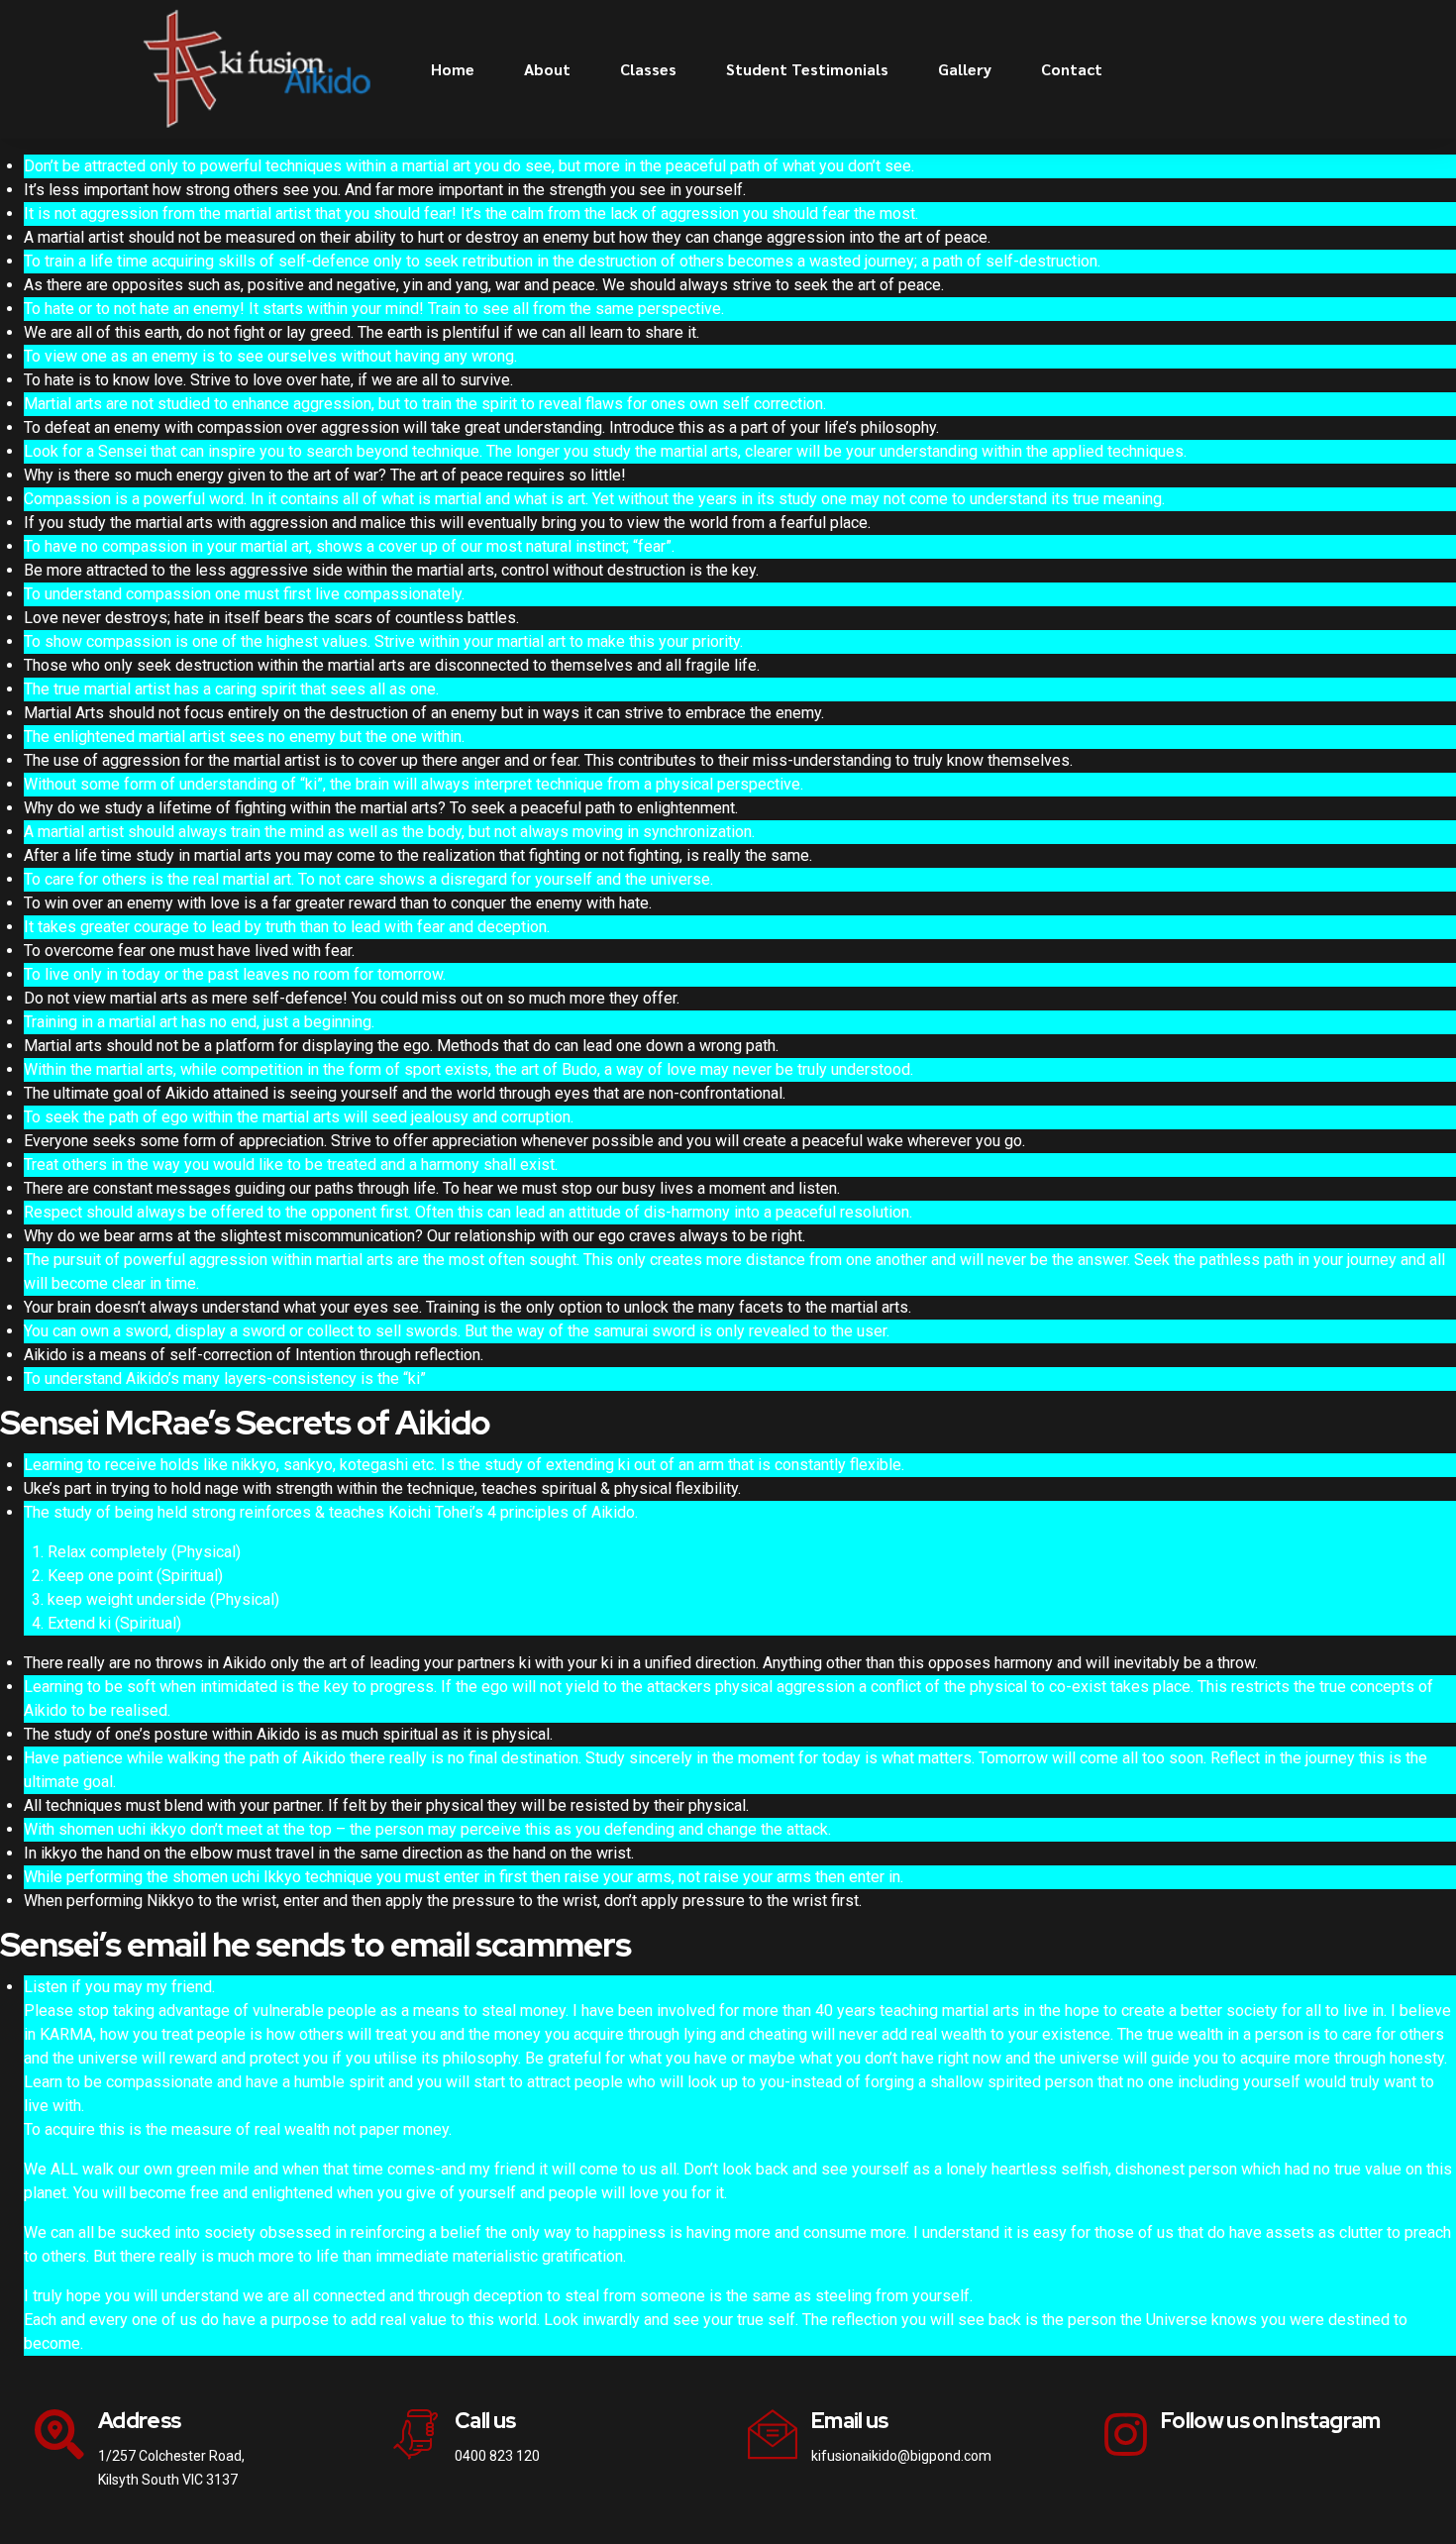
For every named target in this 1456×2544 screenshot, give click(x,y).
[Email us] (773, 2434)
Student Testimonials (807, 69)
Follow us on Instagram (1271, 2421)
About (547, 69)
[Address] (59, 2434)
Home (453, 69)
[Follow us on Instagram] (1126, 2434)
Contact (1072, 69)
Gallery (965, 69)
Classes (648, 69)
